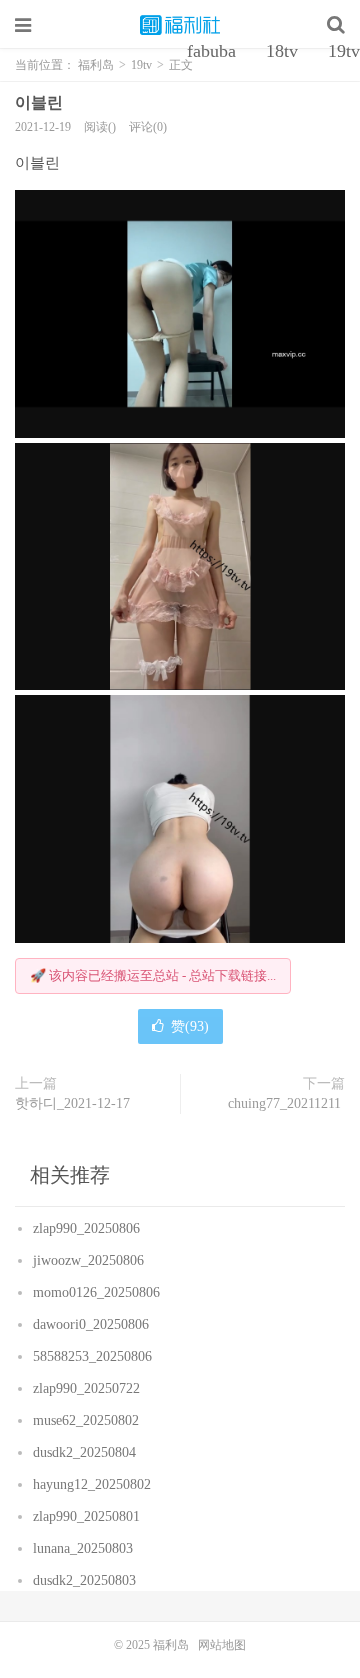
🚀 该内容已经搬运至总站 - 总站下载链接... (153, 975)
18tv (282, 51)
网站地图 (222, 1645)
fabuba (211, 51)
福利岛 (180, 25)
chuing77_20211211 (286, 1103)
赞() (190, 1026)
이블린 (41, 102)
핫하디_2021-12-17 (74, 1103)
